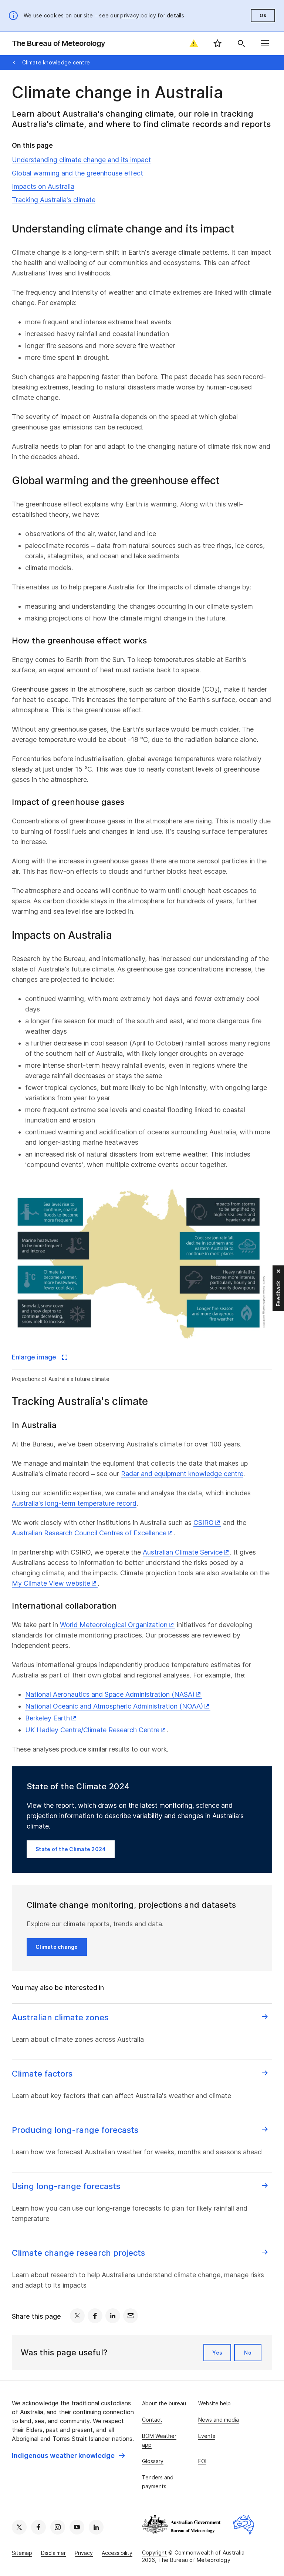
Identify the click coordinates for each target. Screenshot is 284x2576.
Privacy (84, 2553)
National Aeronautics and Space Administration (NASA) (110, 1694)
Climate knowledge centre (56, 62)
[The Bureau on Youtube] (77, 2527)
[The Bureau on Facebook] (38, 2527)
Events (207, 2436)
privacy (130, 15)
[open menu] (265, 43)
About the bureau (164, 2403)
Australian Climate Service (183, 1552)
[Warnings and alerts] (194, 43)
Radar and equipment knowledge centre (182, 1474)
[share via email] (131, 2316)
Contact (152, 2420)
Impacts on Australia (43, 186)
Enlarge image (35, 1357)
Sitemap (22, 2553)
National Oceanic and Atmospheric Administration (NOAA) (114, 1706)
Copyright (154, 2552)
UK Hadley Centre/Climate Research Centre (92, 1730)
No (248, 2353)
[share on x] (77, 2316)
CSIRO (204, 1523)
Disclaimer (53, 2553)
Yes (217, 2353)
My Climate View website (51, 1583)
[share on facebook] (95, 2316)
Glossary (153, 2461)
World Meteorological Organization (114, 1625)
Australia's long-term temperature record (74, 1503)
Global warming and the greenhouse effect (77, 173)
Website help (214, 2403)
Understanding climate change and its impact (81, 160)
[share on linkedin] (113, 2316)
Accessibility (117, 2553)
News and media (219, 2420)
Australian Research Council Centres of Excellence (89, 1533)
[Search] (241, 43)
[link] (68, 2456)
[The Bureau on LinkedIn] (96, 2527)
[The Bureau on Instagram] (58, 2527)
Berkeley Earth (48, 1718)
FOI (202, 2461)
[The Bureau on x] (19, 2527)
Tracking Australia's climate (54, 200)
